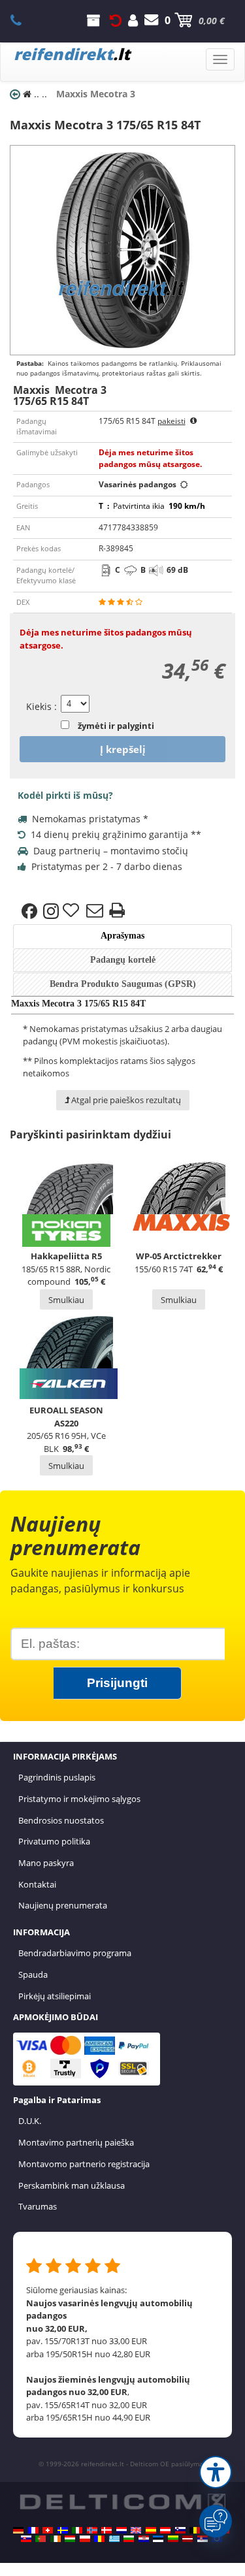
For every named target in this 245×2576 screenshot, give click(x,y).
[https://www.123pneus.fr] (33, 2530)
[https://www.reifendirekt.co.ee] (158, 2539)
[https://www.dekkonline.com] (92, 2530)
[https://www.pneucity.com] (41, 2539)
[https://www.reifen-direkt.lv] (188, 2539)
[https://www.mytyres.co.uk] (136, 2530)
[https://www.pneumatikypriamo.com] (26, 2539)
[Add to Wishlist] (73, 911)
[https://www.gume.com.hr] (144, 2539)
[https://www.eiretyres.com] (56, 2539)
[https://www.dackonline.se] (63, 2530)
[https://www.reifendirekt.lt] (173, 2539)
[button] (216, 2472)
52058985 (23, 20)
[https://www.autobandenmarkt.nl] (122, 2530)
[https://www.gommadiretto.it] (77, 2530)
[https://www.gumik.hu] (70, 2539)
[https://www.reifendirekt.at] (165, 2530)
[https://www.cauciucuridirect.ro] (99, 2539)
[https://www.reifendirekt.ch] (48, 2530)
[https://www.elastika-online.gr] (114, 2539)
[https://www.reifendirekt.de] (18, 2530)
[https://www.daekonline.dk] (106, 2530)
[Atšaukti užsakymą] (116, 20)
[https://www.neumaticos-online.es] (151, 2530)
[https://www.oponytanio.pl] (85, 2539)
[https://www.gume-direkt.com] (180, 2530)
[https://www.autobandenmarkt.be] (195, 2530)
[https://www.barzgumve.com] (129, 2539)
